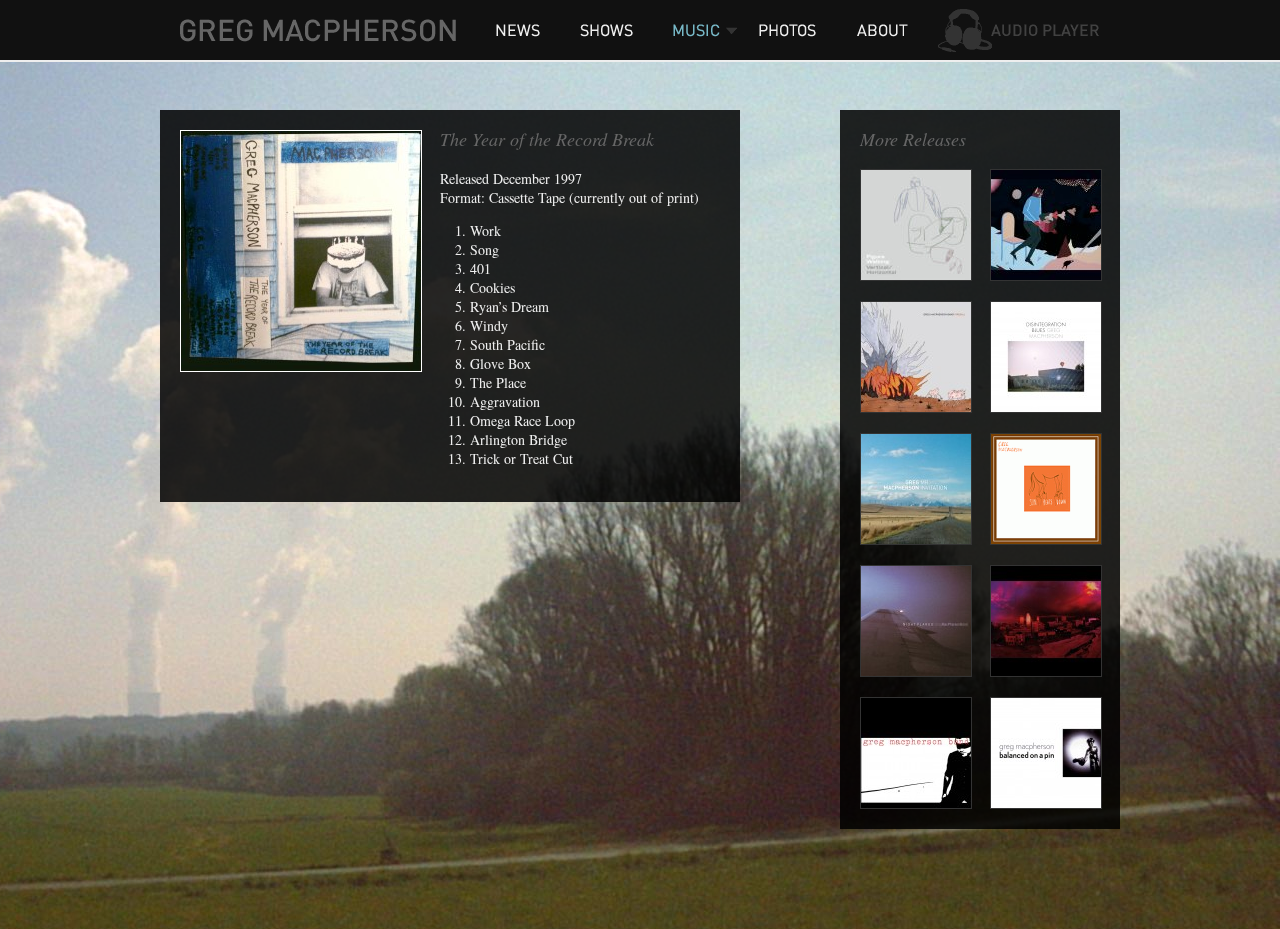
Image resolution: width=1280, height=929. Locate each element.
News (517, 30)
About (880, 30)
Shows (605, 30)
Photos (790, 30)
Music (695, 30)
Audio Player (1020, 30)
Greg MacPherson (317, 30)
